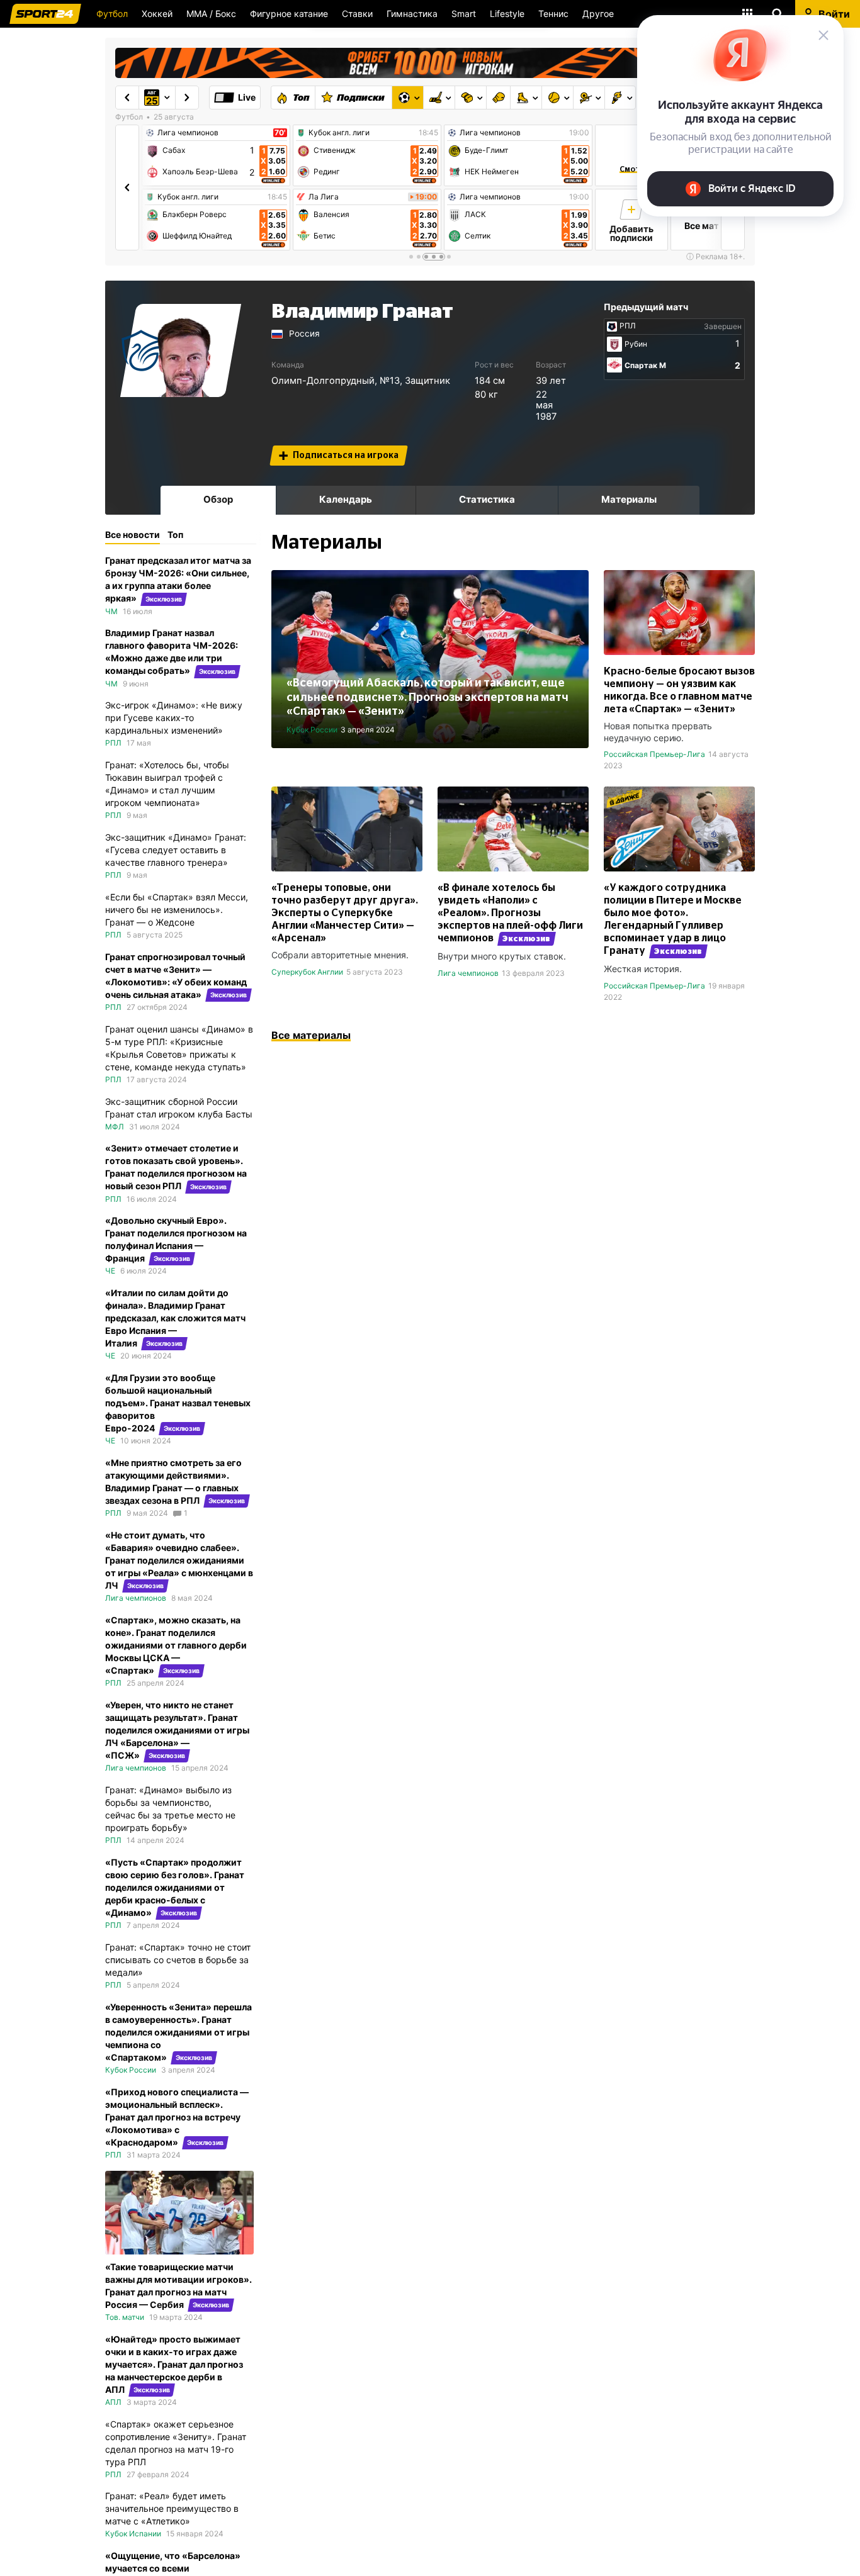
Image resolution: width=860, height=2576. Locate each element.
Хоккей (157, 14)
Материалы (629, 499)
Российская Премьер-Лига (654, 754)
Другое (598, 14)
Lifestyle (507, 14)
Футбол (112, 14)
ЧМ (111, 611)
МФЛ (115, 1127)
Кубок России (312, 730)
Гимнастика (412, 14)
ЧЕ (110, 1271)
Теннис (553, 14)
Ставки (357, 14)
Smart (464, 14)
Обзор (218, 499)
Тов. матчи (125, 2317)
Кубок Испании (133, 2534)
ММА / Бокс (211, 14)
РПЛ (628, 326)
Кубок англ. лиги (188, 197)
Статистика (487, 499)
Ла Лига (324, 197)
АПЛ (113, 2402)
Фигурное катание (289, 14)
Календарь (346, 499)
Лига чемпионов (188, 133)
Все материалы (311, 1035)
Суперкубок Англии (307, 972)
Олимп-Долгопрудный (323, 381)
